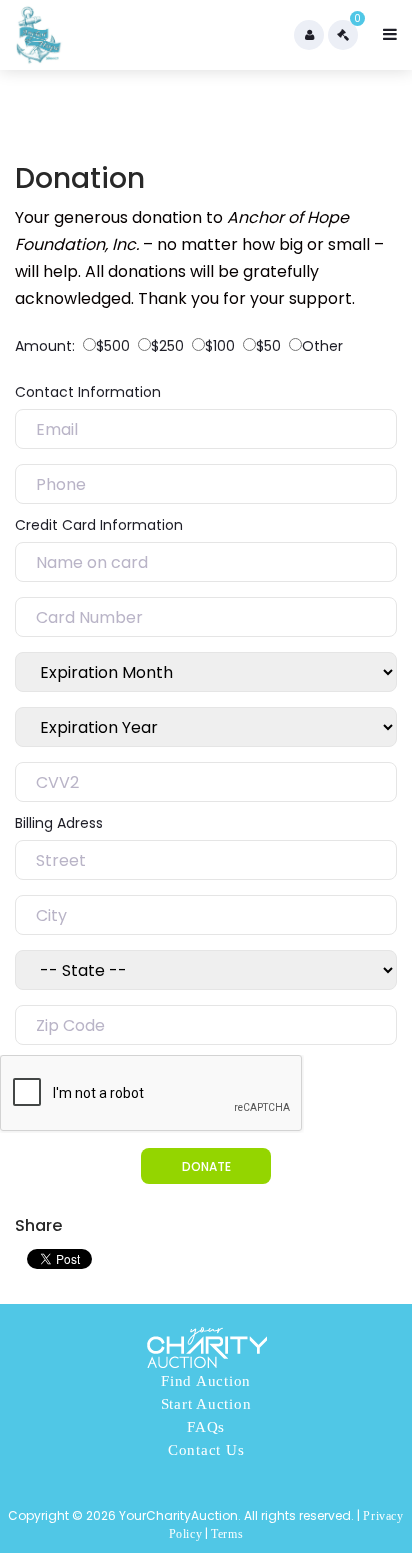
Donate (206, 1166)
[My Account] (309, 35)
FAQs (206, 1427)
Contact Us (206, 1450)
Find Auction (206, 1381)
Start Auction (206, 1404)
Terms (227, 1534)
